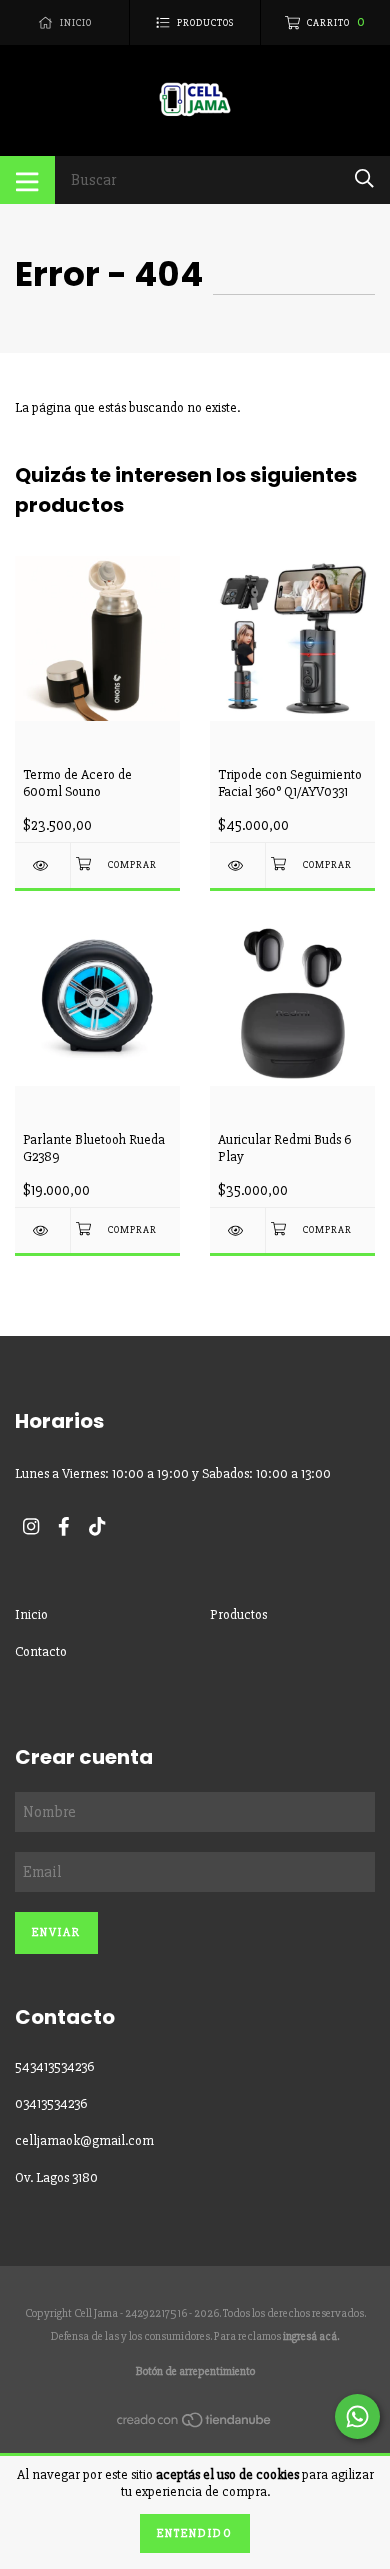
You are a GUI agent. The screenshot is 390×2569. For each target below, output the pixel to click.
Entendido (195, 2533)
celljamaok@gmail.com (84, 2140)
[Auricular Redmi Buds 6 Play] (237, 1230)
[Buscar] (364, 178)
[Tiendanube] (195, 2424)
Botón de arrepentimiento (195, 2371)
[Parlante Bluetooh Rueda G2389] (42, 1230)
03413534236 (51, 2103)
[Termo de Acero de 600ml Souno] (42, 865)
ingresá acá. (311, 2336)
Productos (238, 1614)
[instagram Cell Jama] (31, 1526)
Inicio (31, 1614)
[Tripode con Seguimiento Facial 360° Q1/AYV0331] (237, 865)
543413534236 (54, 2066)
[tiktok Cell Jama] (97, 1526)
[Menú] (27, 180)
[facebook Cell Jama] (64, 1526)
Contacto (41, 1651)
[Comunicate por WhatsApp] (357, 2416)
